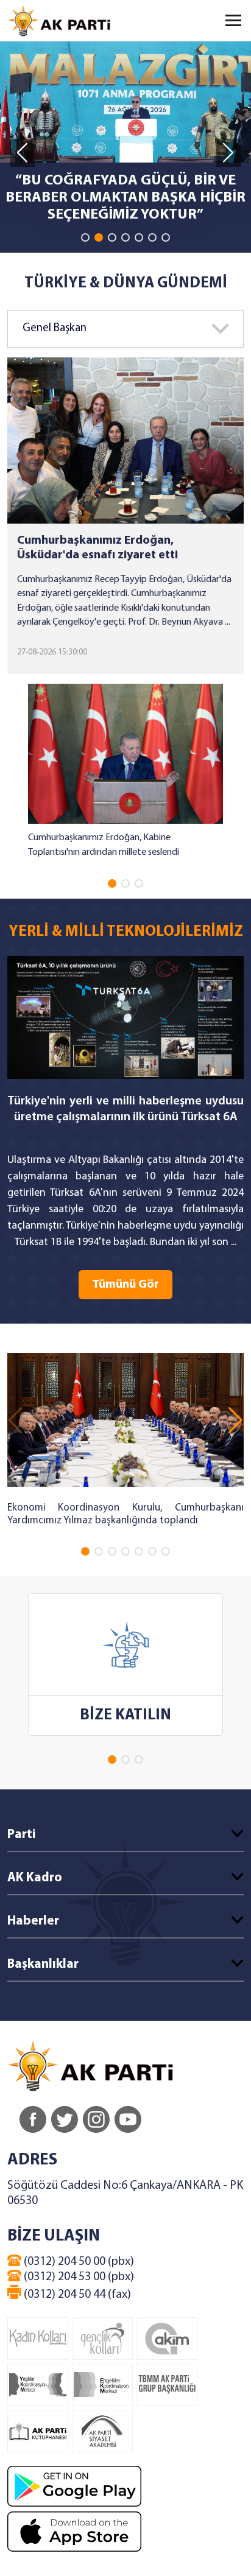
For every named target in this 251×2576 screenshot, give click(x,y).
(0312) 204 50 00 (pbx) (78, 2262)
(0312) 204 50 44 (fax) (76, 2295)
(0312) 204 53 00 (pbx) (78, 2277)
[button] (85, 237)
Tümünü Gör (125, 1285)
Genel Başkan (55, 328)
